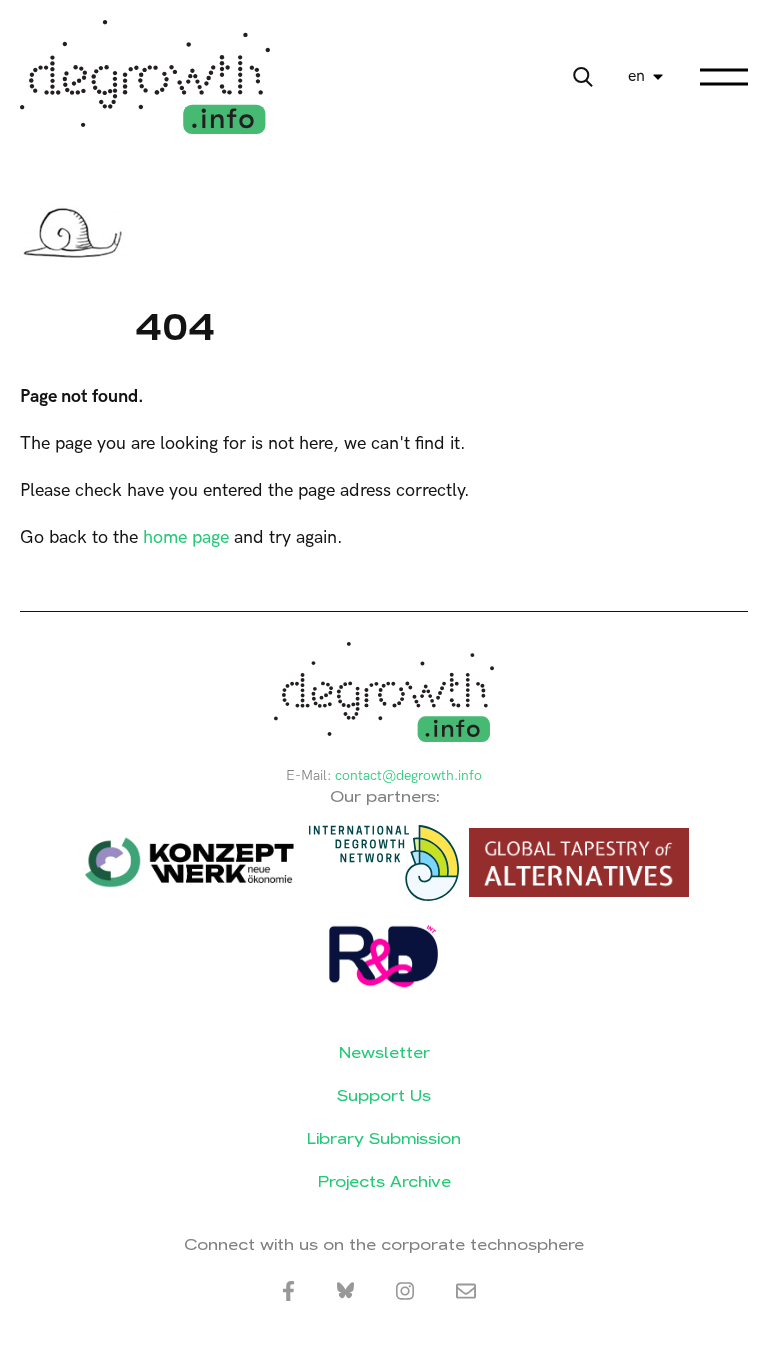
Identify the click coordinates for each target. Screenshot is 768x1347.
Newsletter (384, 1052)
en (636, 76)
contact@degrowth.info (408, 775)
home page (186, 537)
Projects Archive (384, 1181)
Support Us (384, 1095)
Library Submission (384, 1138)
